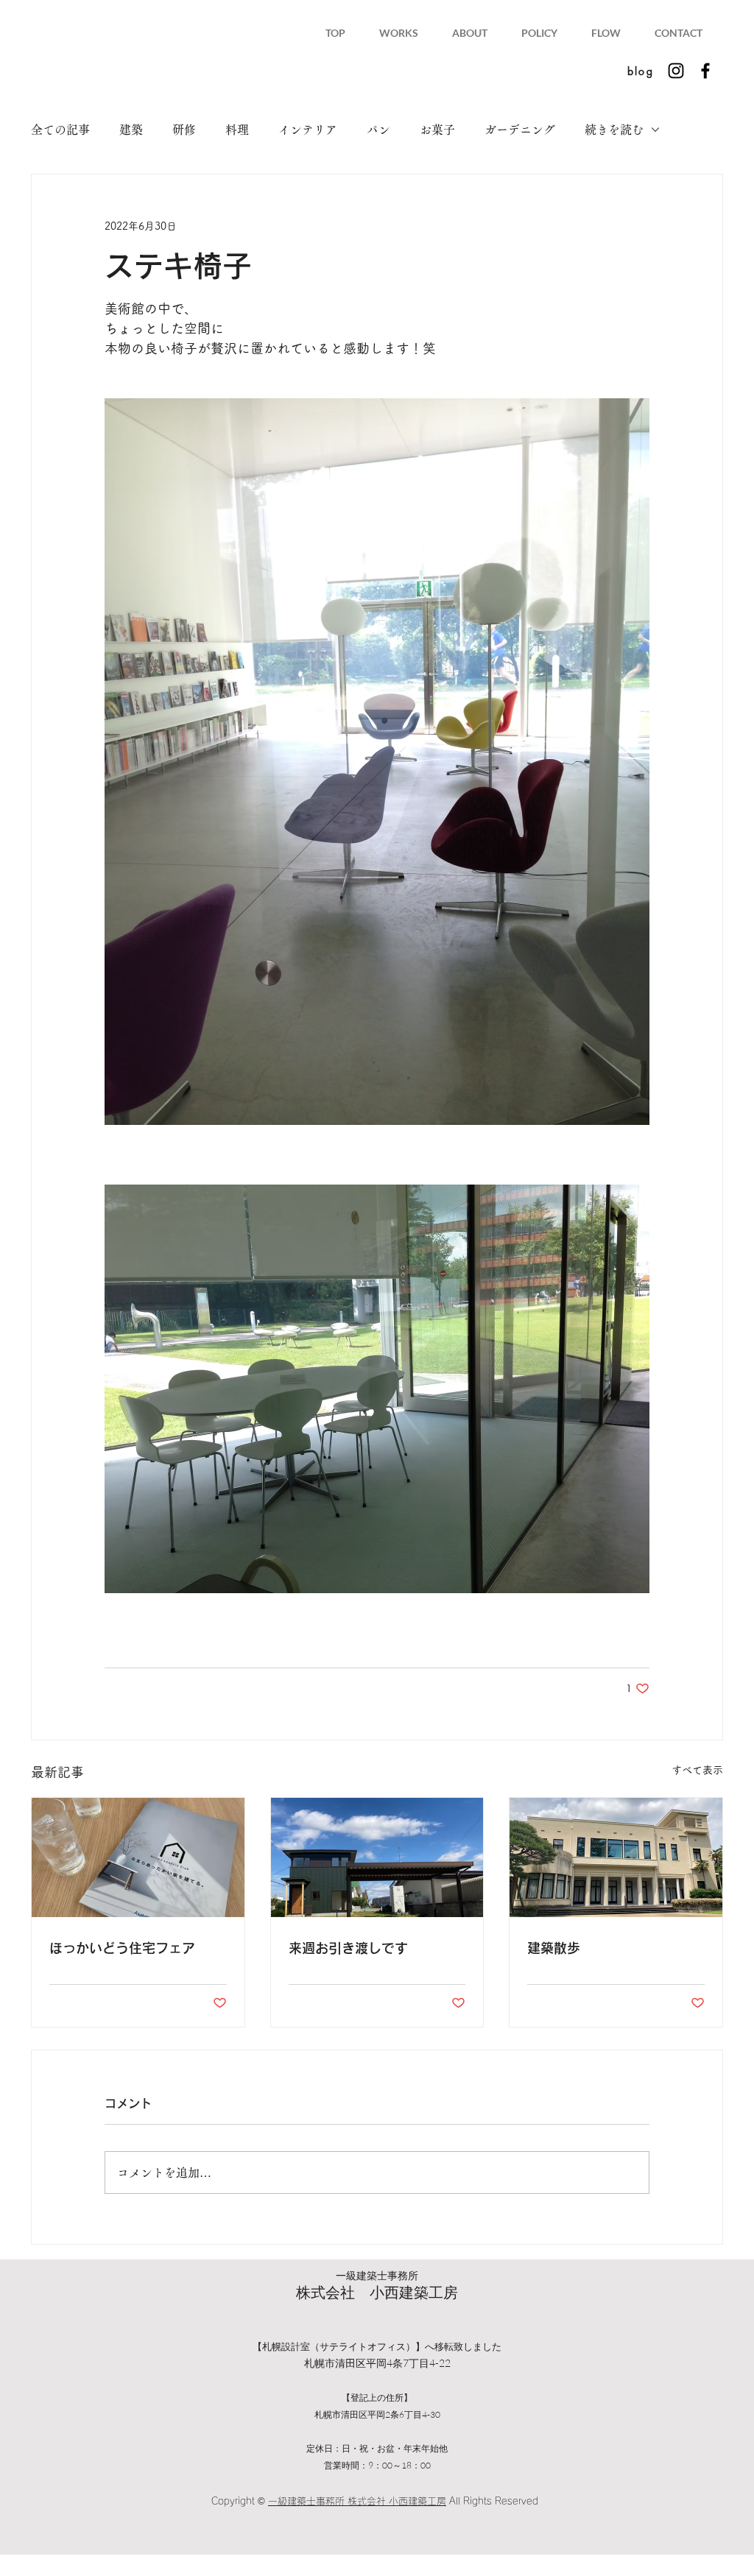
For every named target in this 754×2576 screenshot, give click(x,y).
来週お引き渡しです (348, 1948)
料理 (237, 130)
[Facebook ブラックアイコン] (705, 71)
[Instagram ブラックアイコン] (676, 71)
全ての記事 (60, 130)
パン (378, 130)
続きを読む (614, 130)
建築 (131, 130)
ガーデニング (520, 130)
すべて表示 (697, 1770)
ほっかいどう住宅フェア (122, 1948)
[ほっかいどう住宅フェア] (138, 1857)
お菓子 (437, 130)
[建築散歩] (616, 1857)
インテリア (308, 130)
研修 (184, 130)
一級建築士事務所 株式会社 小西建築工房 (357, 2501)
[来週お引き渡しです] (377, 1857)
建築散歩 (554, 1948)
